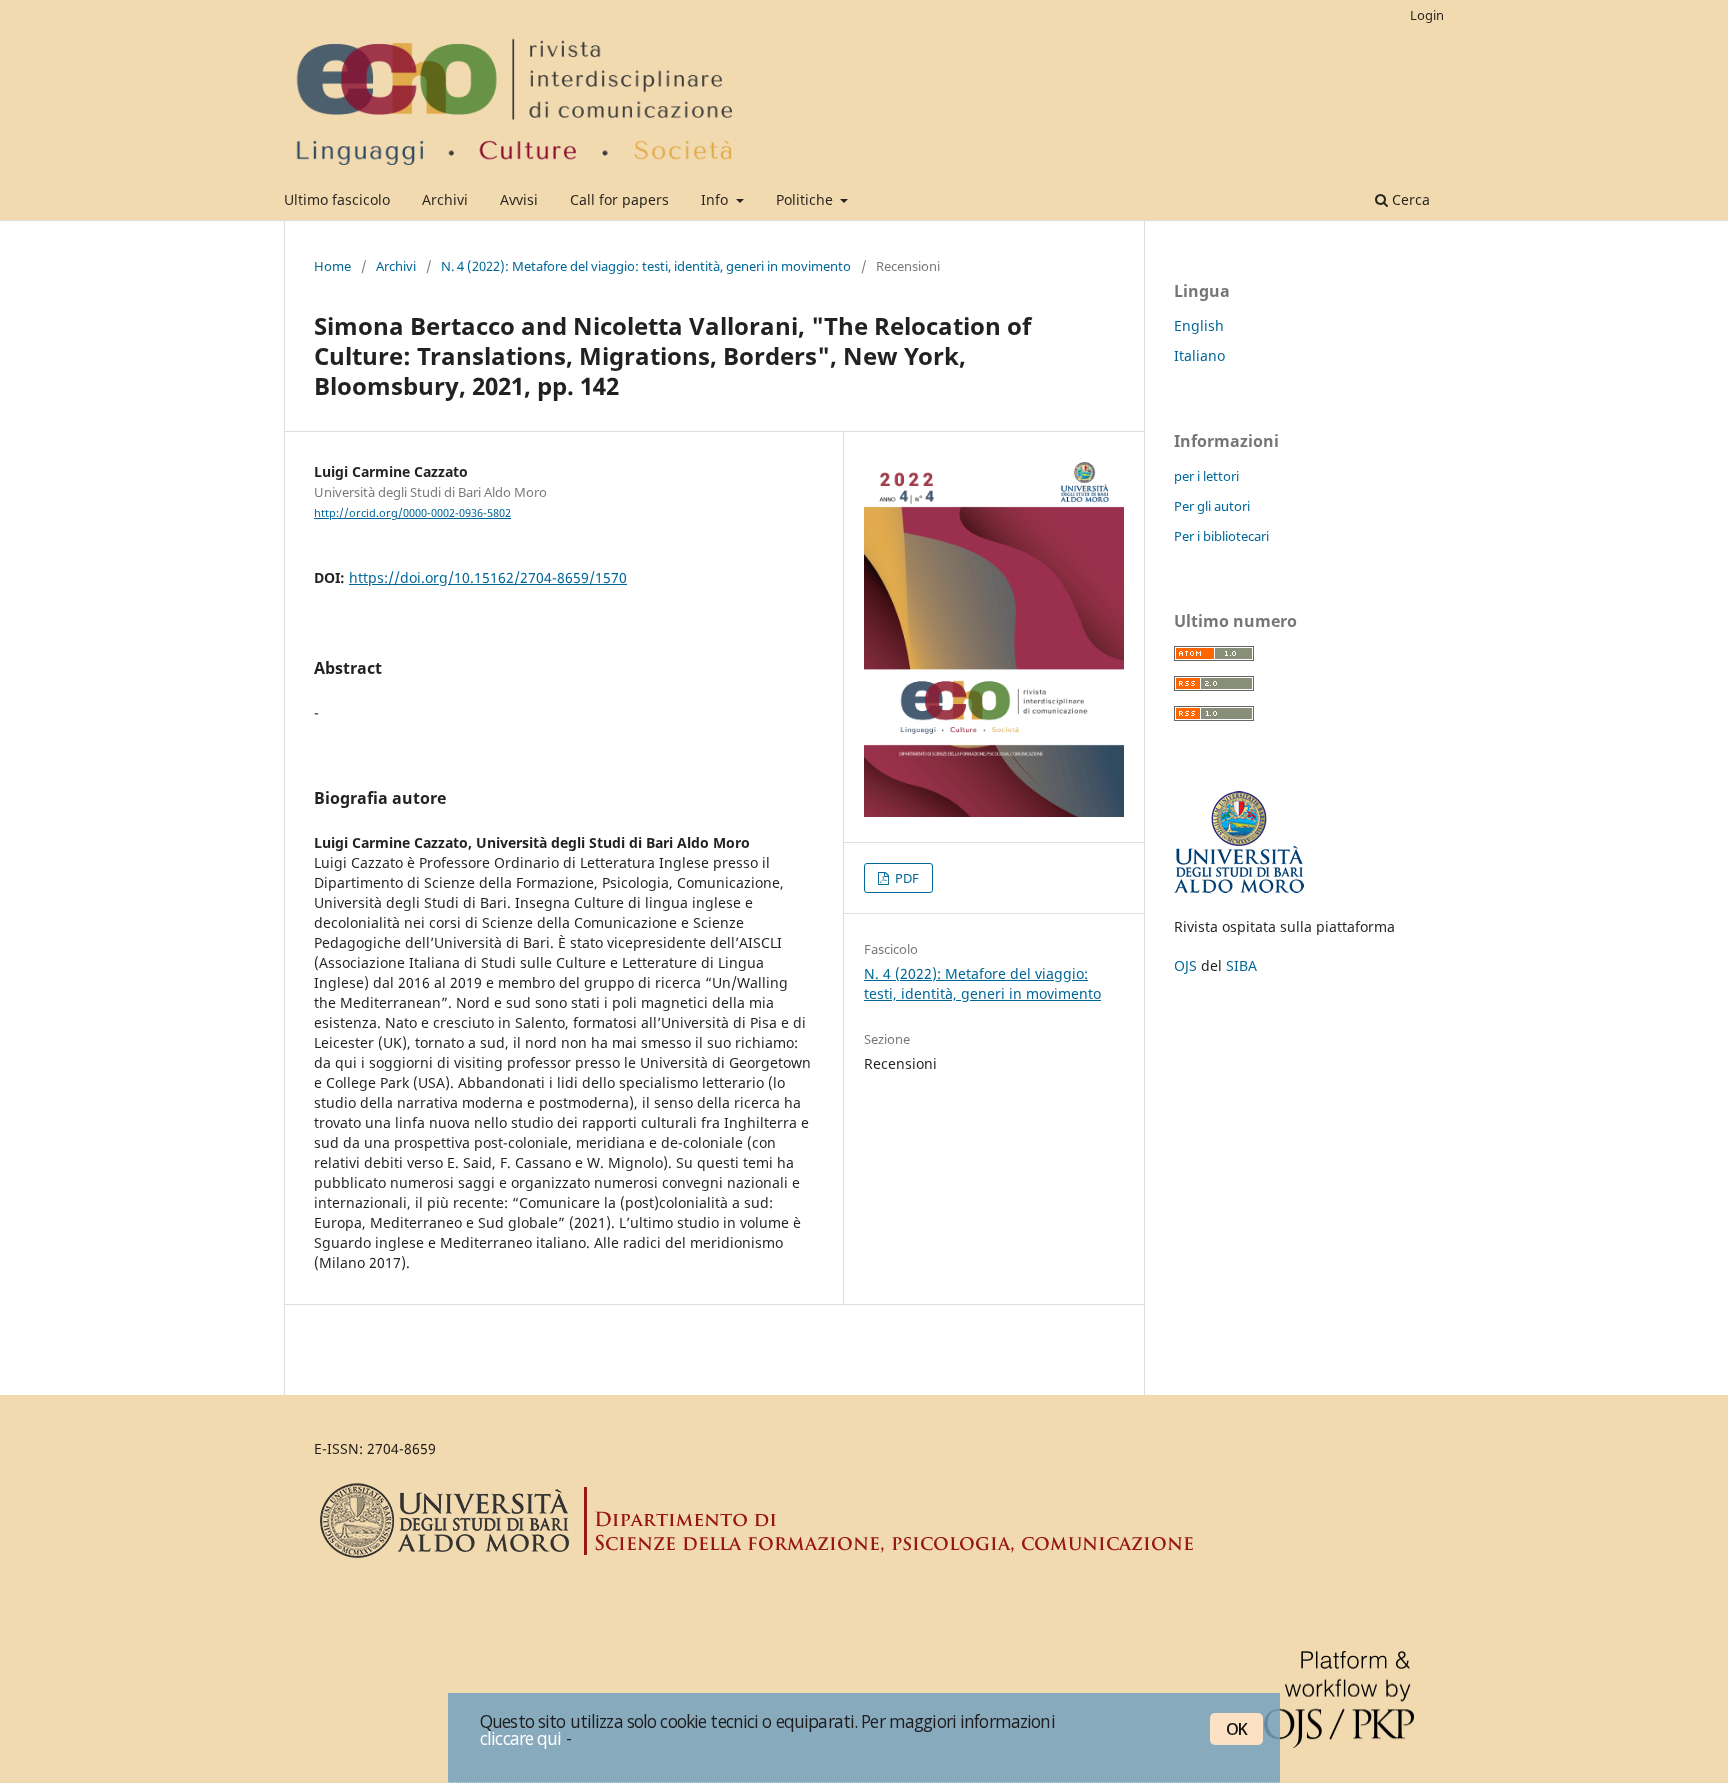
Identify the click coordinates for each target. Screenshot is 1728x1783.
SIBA (1241, 965)
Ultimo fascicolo (337, 199)
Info (716, 199)
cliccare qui (521, 1738)
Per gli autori (1212, 506)
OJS (1185, 965)
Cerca (1409, 199)
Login (1427, 15)
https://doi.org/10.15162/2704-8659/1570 (488, 577)
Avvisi (519, 199)
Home (332, 266)
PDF (905, 878)
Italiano (1199, 355)
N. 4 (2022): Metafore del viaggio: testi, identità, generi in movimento (646, 266)
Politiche (806, 199)
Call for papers (619, 199)
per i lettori (1206, 476)
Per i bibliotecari (1221, 536)
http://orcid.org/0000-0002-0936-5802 (412, 513)
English (1199, 325)
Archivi (445, 199)
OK (1236, 1729)
